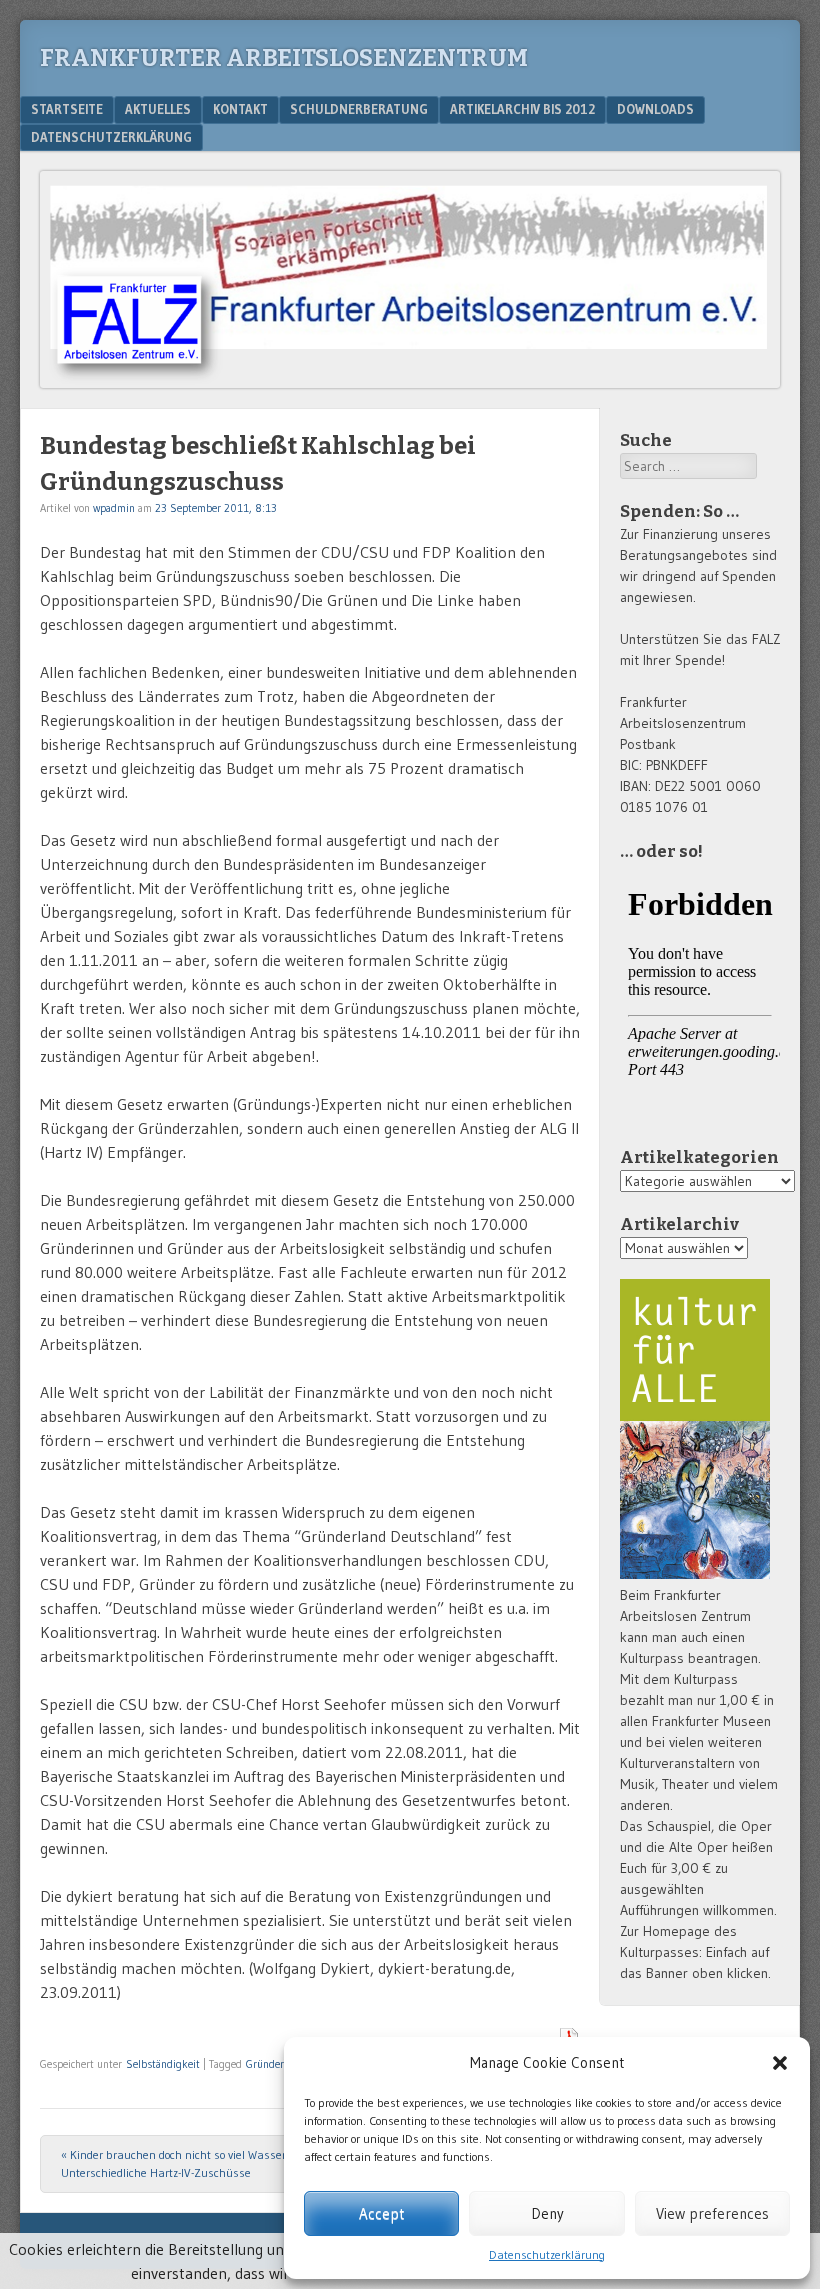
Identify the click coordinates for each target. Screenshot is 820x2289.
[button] (780, 2063)
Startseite (67, 109)
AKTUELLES (158, 109)
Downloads (655, 109)
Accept (381, 2213)
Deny (547, 2213)
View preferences (712, 2213)
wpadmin (114, 508)
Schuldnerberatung (359, 109)
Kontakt (240, 109)
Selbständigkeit (163, 2064)
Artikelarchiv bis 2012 (522, 109)
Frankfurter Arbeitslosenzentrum (284, 58)
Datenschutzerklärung (547, 2254)
